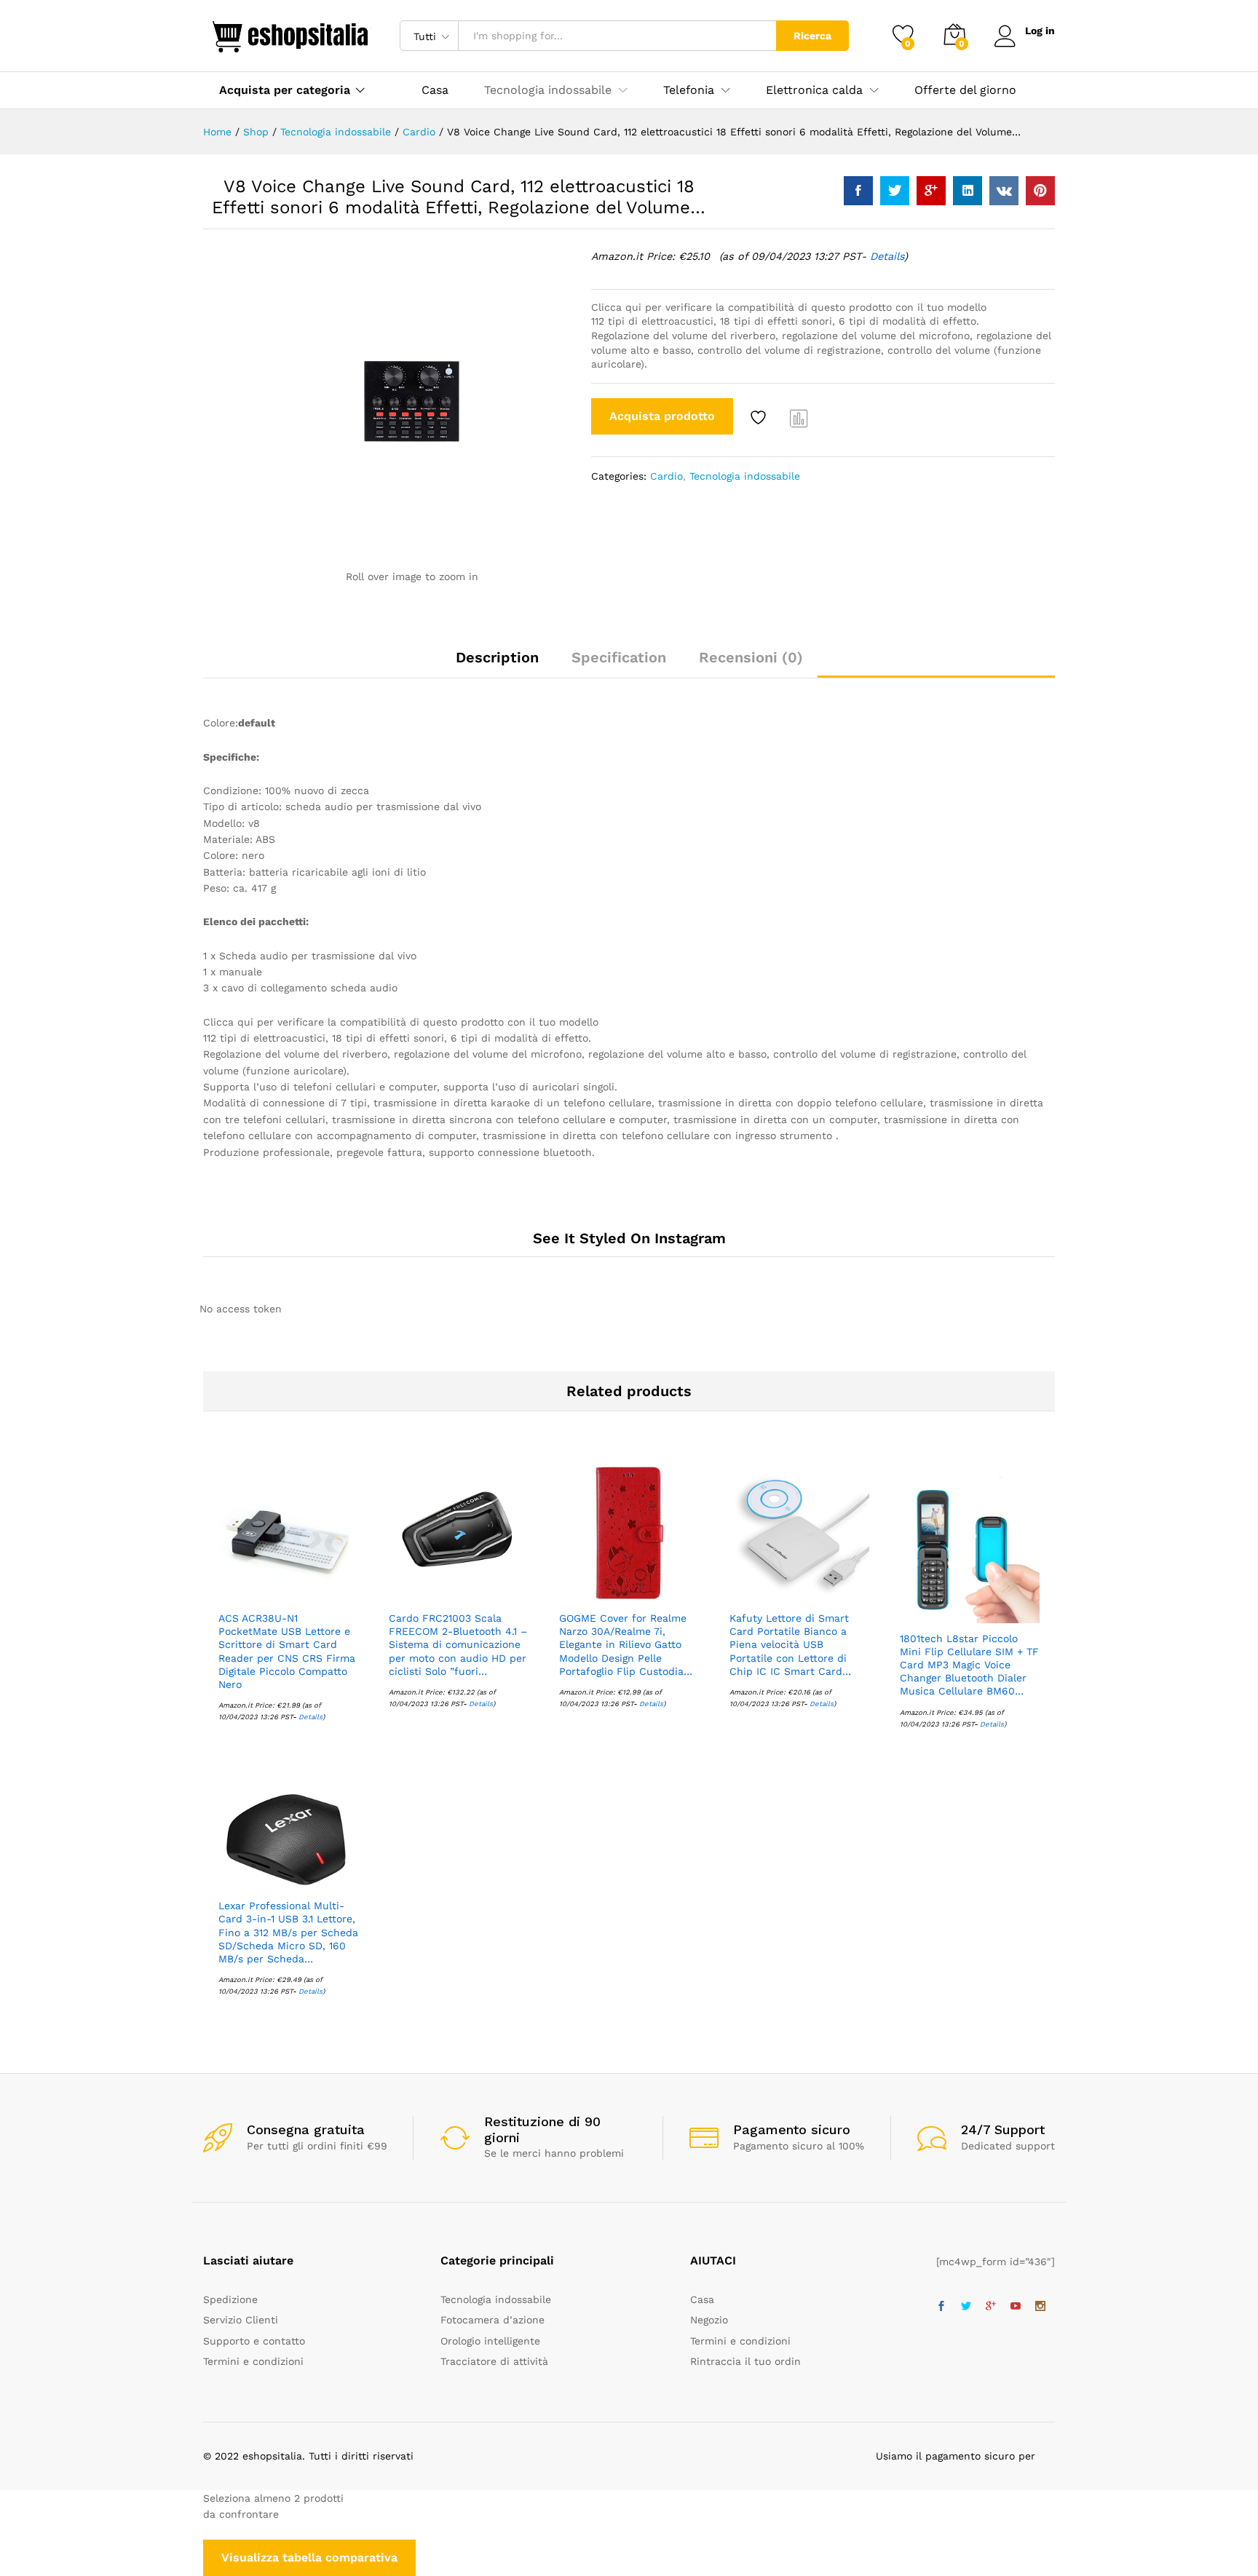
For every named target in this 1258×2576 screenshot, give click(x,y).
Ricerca (812, 36)
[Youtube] (1016, 2307)
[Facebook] (941, 2307)
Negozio (709, 2320)
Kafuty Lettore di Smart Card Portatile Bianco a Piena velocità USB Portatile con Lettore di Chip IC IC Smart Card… (790, 1645)
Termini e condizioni (253, 2361)
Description (497, 657)
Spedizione (230, 2299)
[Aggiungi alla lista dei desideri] (760, 418)
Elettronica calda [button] (814, 90)
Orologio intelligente (490, 2341)
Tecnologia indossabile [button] (548, 90)
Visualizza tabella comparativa (309, 2557)
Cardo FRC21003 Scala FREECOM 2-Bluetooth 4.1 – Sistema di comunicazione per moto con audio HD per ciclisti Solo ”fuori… (458, 1645)
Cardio (666, 476)
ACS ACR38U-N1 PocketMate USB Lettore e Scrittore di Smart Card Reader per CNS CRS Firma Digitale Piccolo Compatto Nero (287, 1651)
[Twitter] (966, 2307)
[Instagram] (1040, 2307)
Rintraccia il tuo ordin (745, 2361)
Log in (1040, 31)
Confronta (799, 418)
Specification (619, 657)
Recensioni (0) (751, 657)
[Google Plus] (991, 2307)
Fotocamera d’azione (492, 2320)
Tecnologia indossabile (745, 476)
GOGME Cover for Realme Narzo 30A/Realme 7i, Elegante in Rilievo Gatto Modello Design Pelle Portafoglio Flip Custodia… (626, 1645)
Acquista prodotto (662, 416)
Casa (435, 90)
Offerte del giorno (965, 90)
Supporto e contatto (254, 2341)
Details (887, 256)
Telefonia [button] (689, 90)
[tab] (497, 664)
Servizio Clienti (241, 2320)
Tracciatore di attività (494, 2361)
